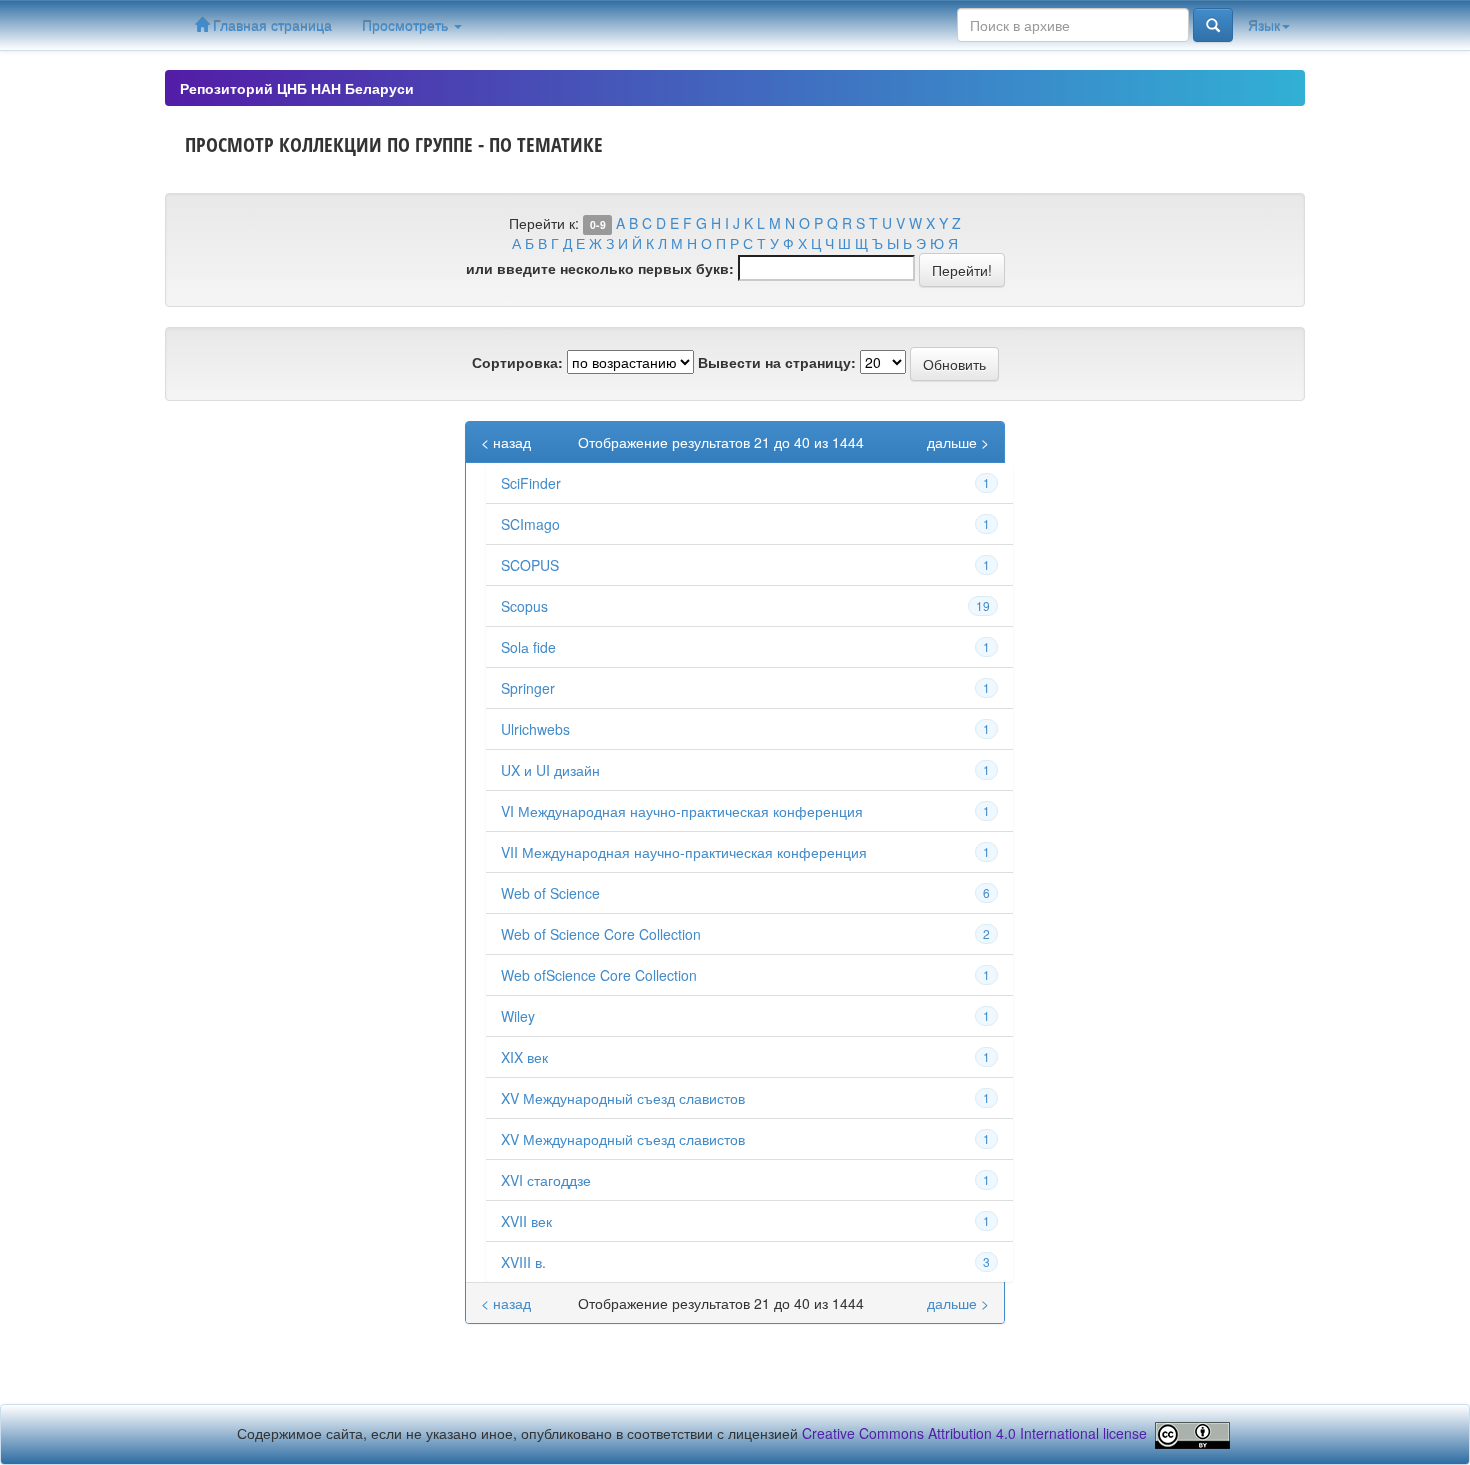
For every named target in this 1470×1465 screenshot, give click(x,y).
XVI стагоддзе (546, 1180)
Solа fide (528, 647)
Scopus (524, 606)
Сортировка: (517, 362)
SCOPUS (530, 565)
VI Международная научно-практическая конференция (682, 811)
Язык (1264, 25)
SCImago (530, 524)
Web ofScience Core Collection (599, 975)
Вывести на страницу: (777, 362)
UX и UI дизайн (550, 770)
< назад (506, 442)
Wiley (518, 1016)
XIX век (524, 1057)
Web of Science (550, 893)
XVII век (526, 1221)
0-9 (598, 224)
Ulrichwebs (535, 729)
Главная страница (270, 25)
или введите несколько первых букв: (600, 268)
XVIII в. (523, 1262)
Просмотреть (407, 25)
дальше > (958, 442)
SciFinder (531, 483)
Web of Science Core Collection (601, 934)
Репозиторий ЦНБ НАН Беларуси (297, 88)
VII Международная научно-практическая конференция (684, 852)
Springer (528, 688)
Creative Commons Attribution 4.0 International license (974, 1434)
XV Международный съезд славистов (623, 1098)
